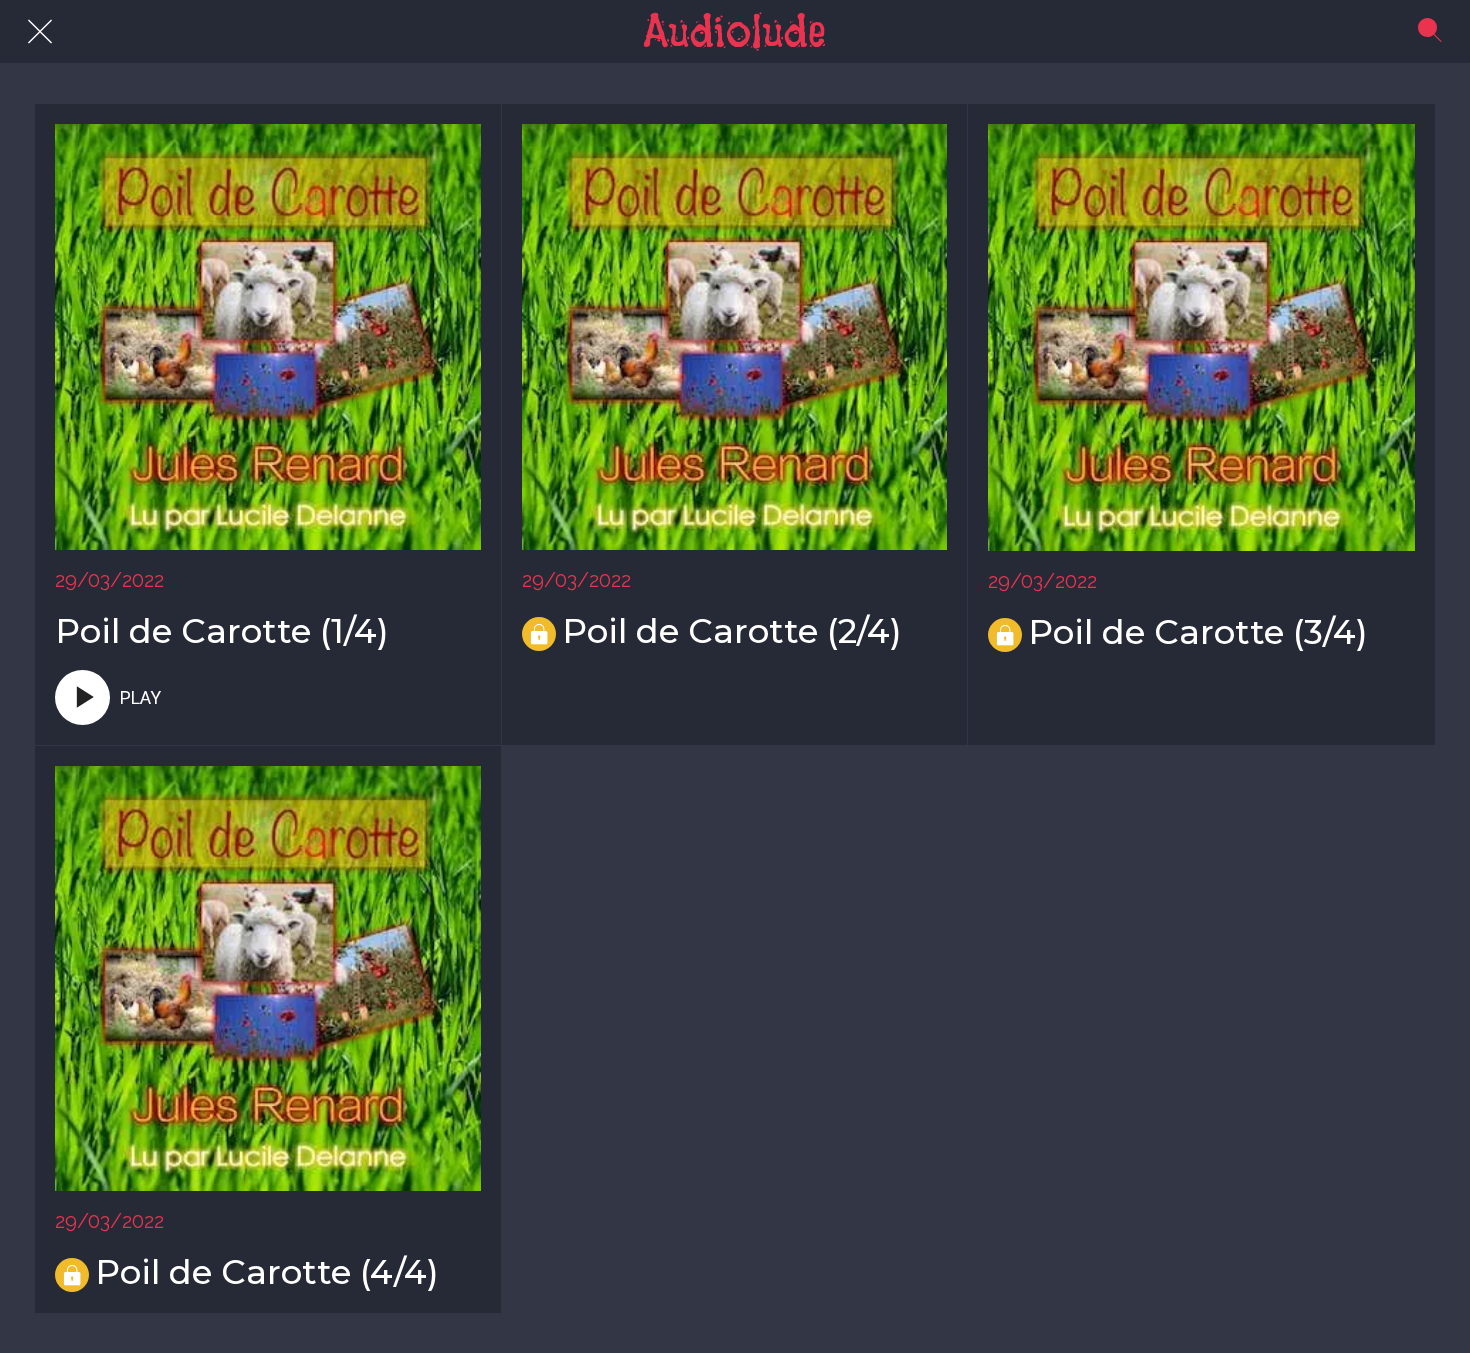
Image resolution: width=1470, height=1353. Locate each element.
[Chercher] (1430, 32)
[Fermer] (40, 32)
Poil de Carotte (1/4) (222, 631)
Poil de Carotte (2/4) (732, 631)
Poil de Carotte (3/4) (1198, 632)
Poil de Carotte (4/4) (267, 1272)
